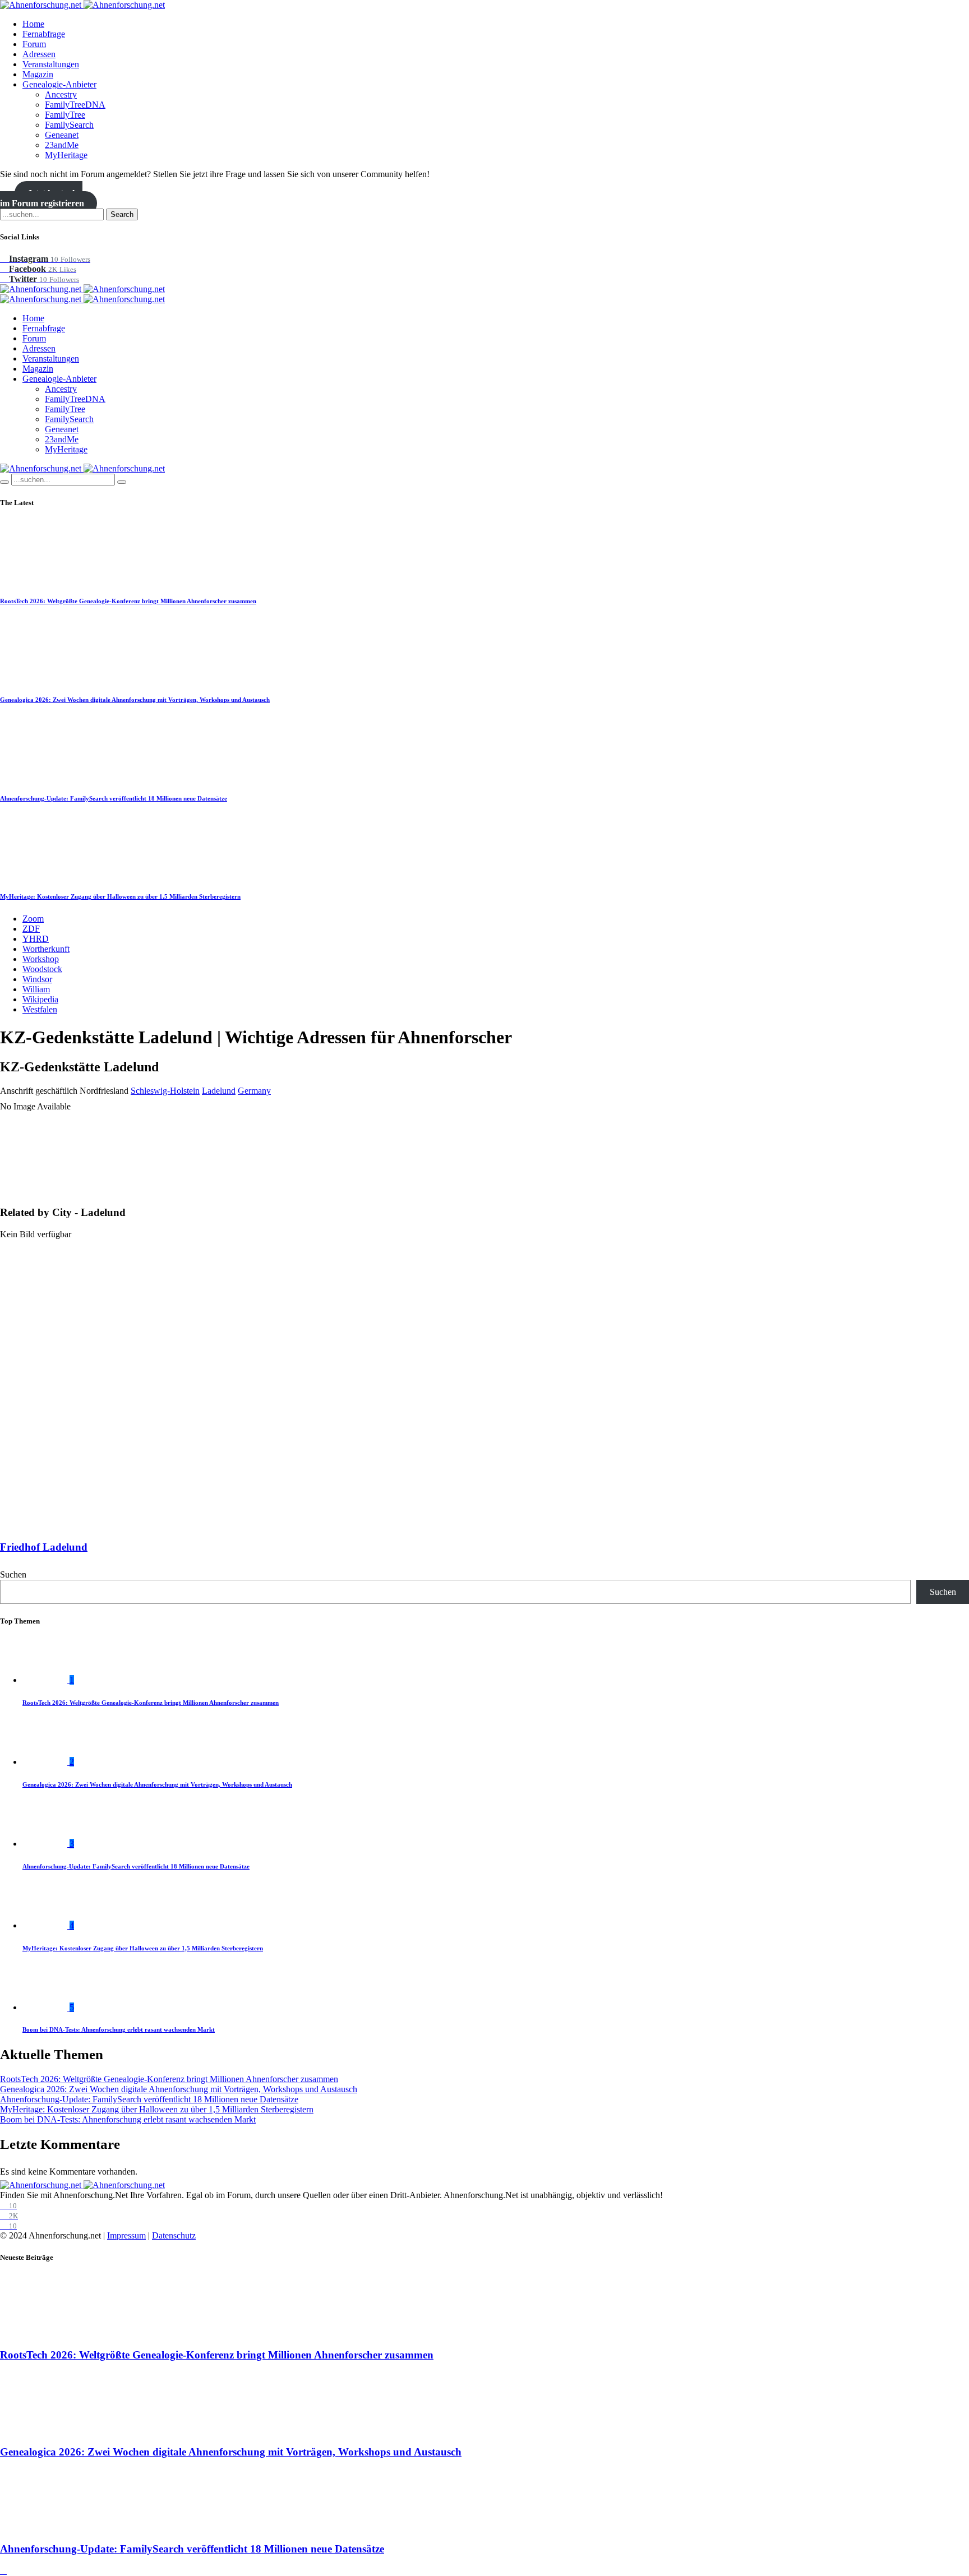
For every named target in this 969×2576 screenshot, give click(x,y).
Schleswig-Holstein (165, 1091)
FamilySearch (69, 125)
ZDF (31, 929)
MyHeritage (66, 155)
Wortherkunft (46, 949)
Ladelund (219, 1091)
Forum (34, 44)
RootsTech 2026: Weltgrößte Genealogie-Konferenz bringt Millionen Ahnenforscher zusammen (128, 601)
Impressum (126, 2235)
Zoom (33, 919)
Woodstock (42, 969)
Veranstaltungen (51, 64)
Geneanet (62, 135)
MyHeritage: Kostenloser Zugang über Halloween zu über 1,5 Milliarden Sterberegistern (120, 896)
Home (33, 24)
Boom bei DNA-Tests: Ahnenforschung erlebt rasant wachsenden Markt (119, 2029)
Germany (254, 1091)
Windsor (37, 979)
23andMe (62, 145)
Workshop (41, 959)
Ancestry (61, 94)
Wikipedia (40, 999)
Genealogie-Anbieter (59, 84)
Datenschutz (174, 2235)
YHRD (36, 939)
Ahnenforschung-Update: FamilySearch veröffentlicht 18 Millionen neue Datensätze (114, 798)
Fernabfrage (44, 34)
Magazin (38, 74)
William (36, 989)
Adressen (39, 54)
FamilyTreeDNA (75, 105)
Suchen (13, 1574)
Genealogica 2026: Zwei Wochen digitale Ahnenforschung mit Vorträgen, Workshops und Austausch (135, 700)
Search (122, 214)
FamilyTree (65, 115)
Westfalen (40, 1009)
